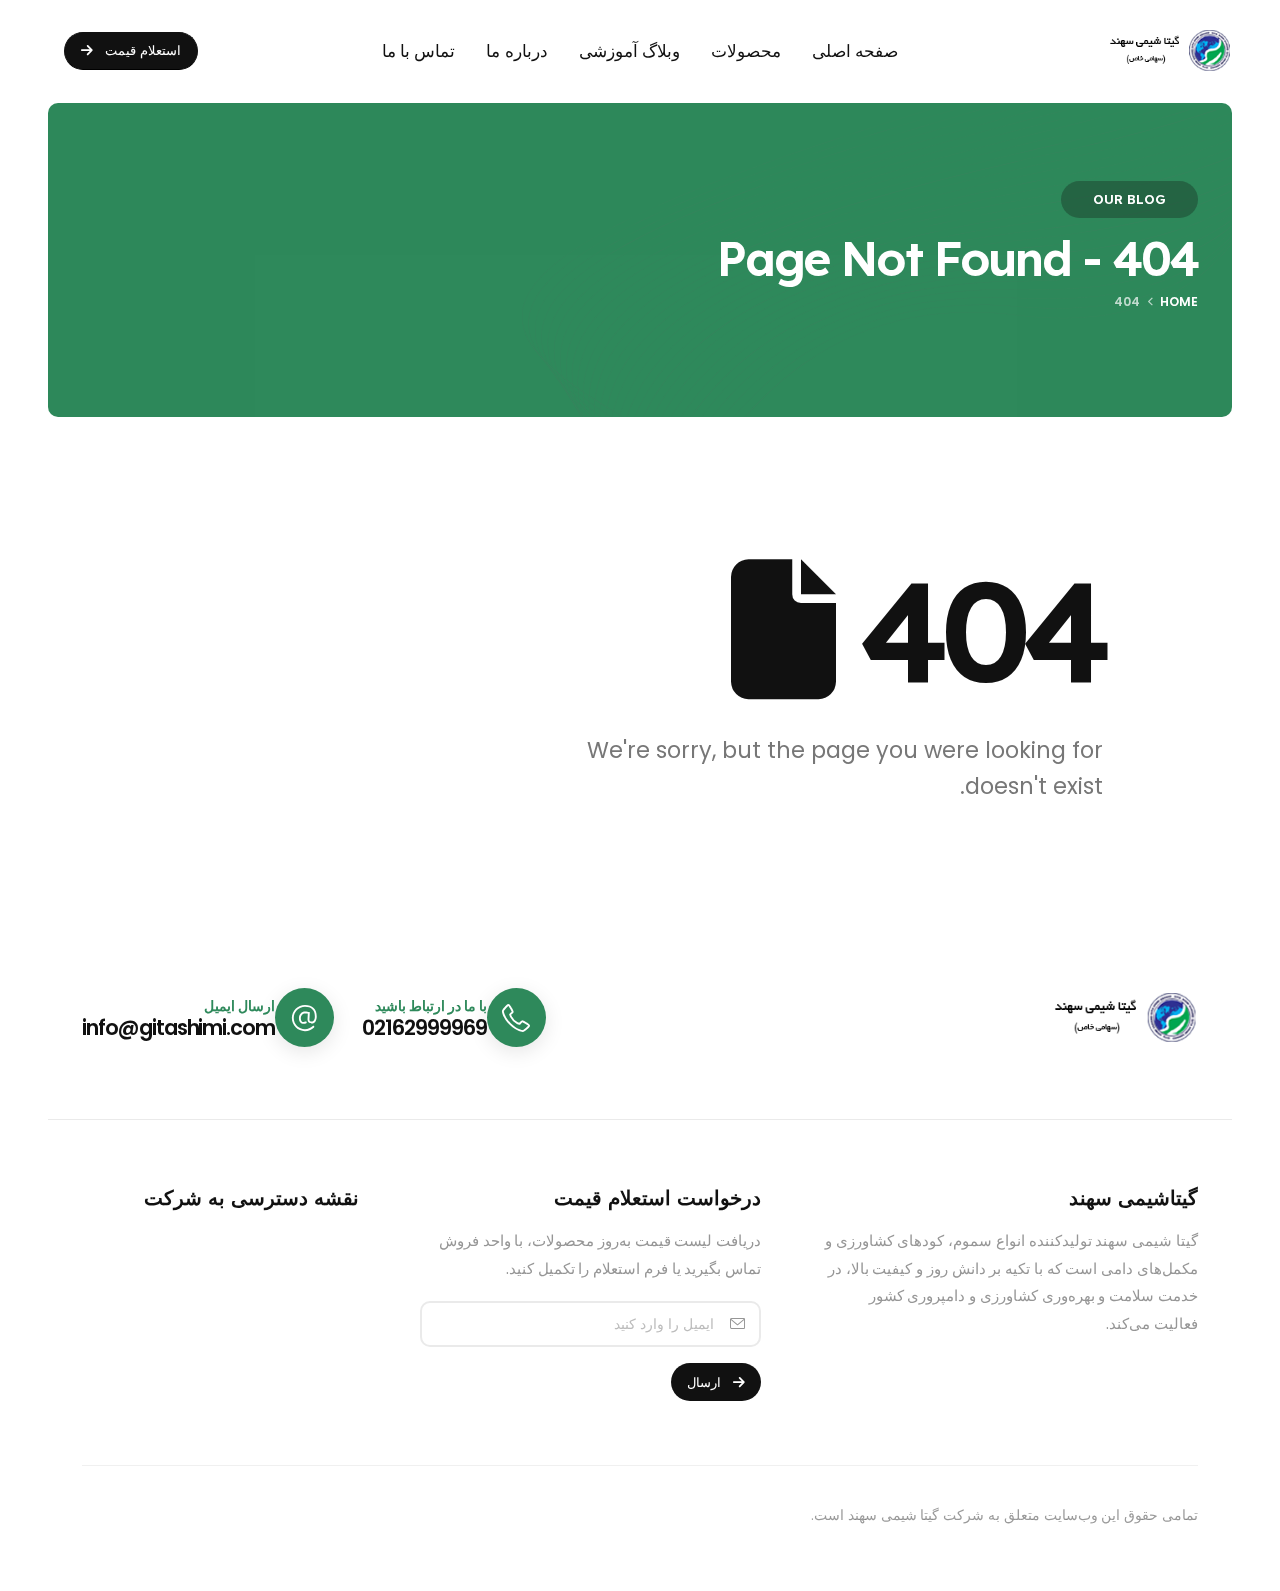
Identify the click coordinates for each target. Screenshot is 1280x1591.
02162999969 (424, 1027)
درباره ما (516, 50)
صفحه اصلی (855, 50)
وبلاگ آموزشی (629, 50)
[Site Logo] (1156, 51)
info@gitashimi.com (178, 1027)
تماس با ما (419, 50)
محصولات (746, 50)
